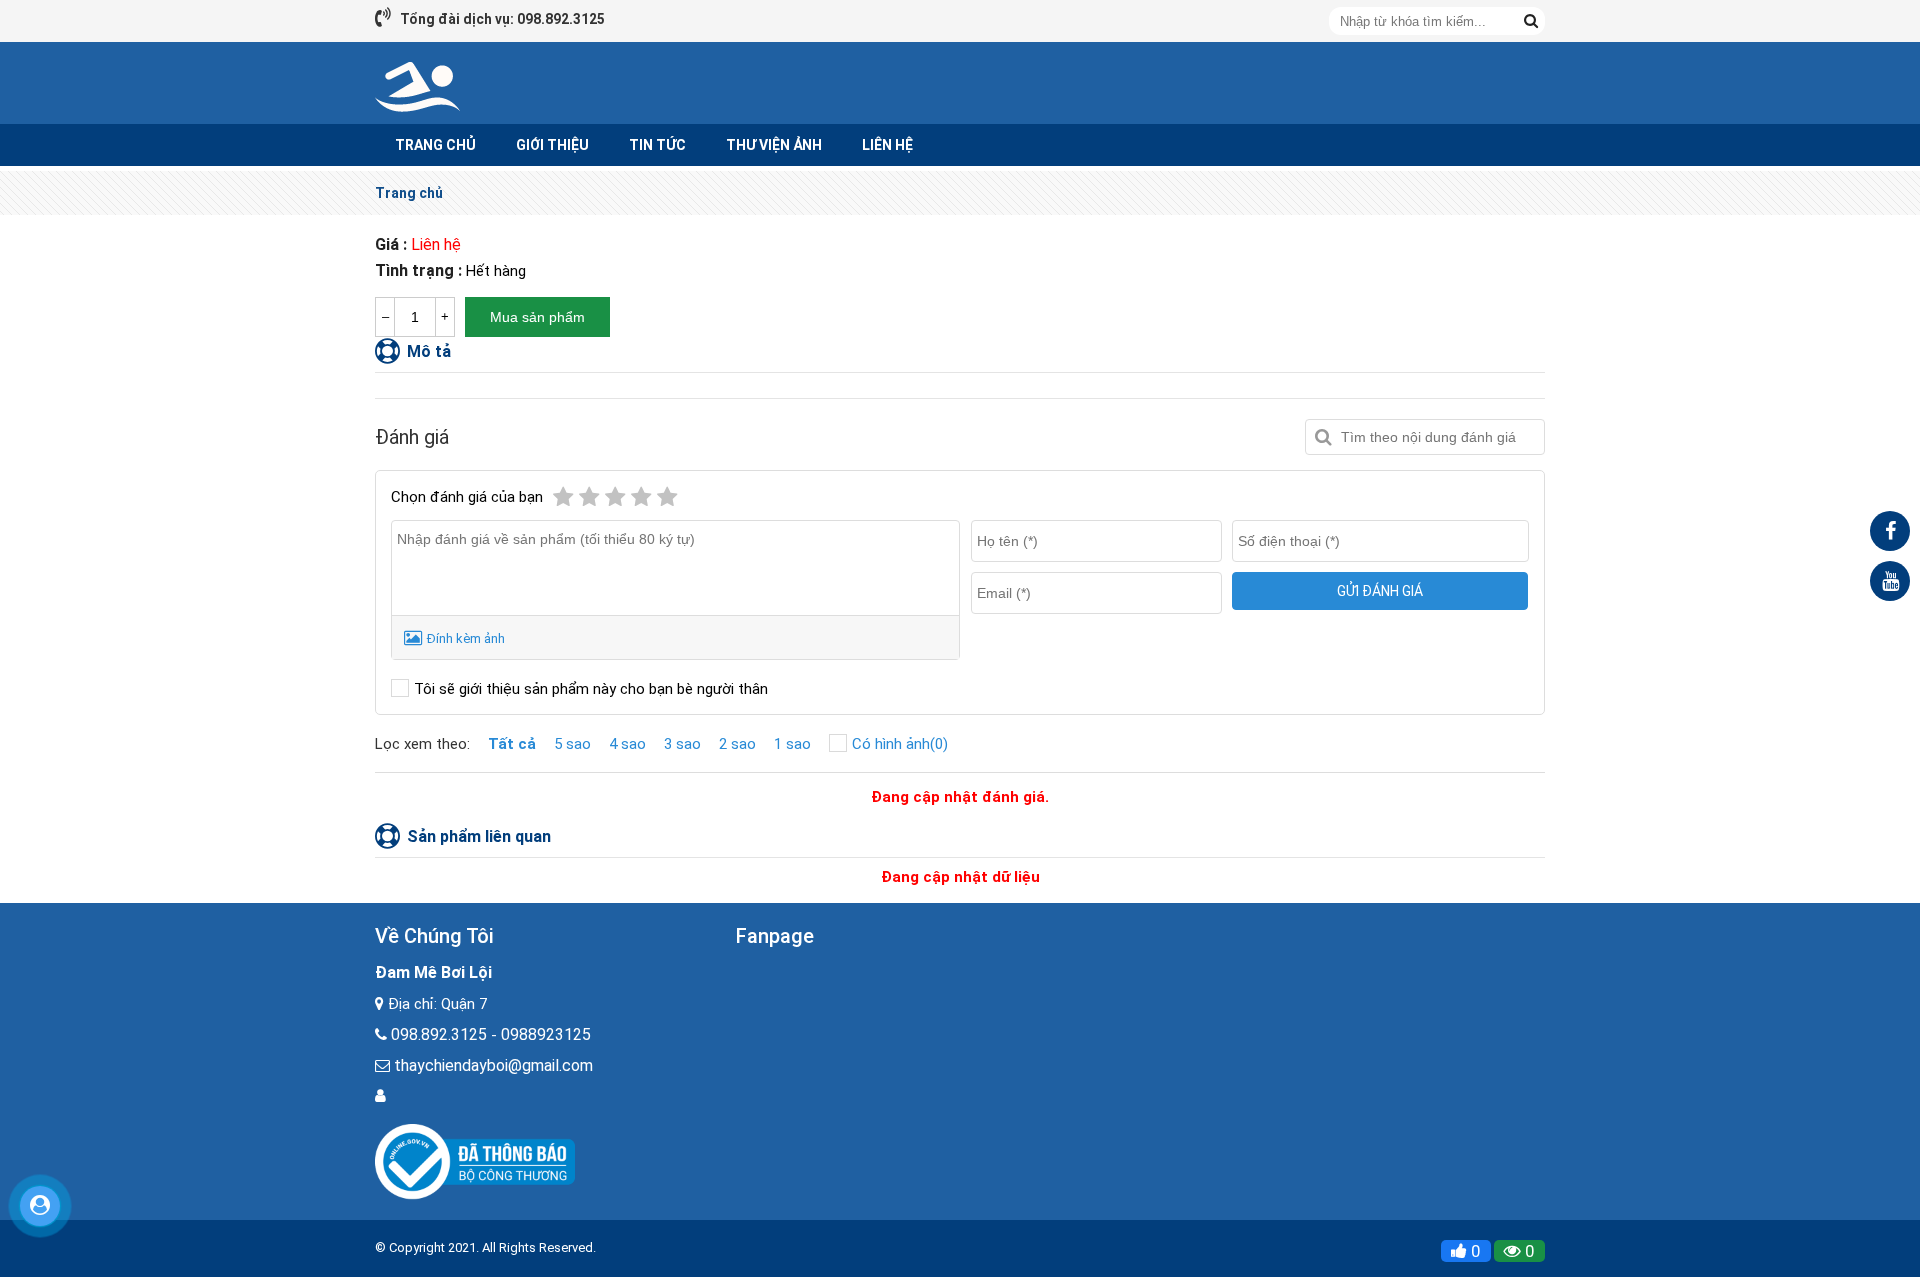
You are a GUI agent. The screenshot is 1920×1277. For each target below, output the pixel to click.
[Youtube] (1890, 581)
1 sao (792, 744)
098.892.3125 (439, 1034)
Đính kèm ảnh (466, 638)
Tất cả (512, 744)
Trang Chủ (435, 145)
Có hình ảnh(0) (900, 744)
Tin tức (657, 145)
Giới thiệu (552, 145)
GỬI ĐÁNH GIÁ (1380, 591)
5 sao (572, 744)
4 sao (627, 744)
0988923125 (546, 1034)
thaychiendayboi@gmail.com (493, 1065)
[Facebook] (1890, 531)
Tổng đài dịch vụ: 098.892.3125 (502, 19)
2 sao (737, 744)
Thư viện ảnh (774, 145)
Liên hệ (887, 145)
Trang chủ (409, 193)
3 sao (682, 744)
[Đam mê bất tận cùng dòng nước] (418, 86)
